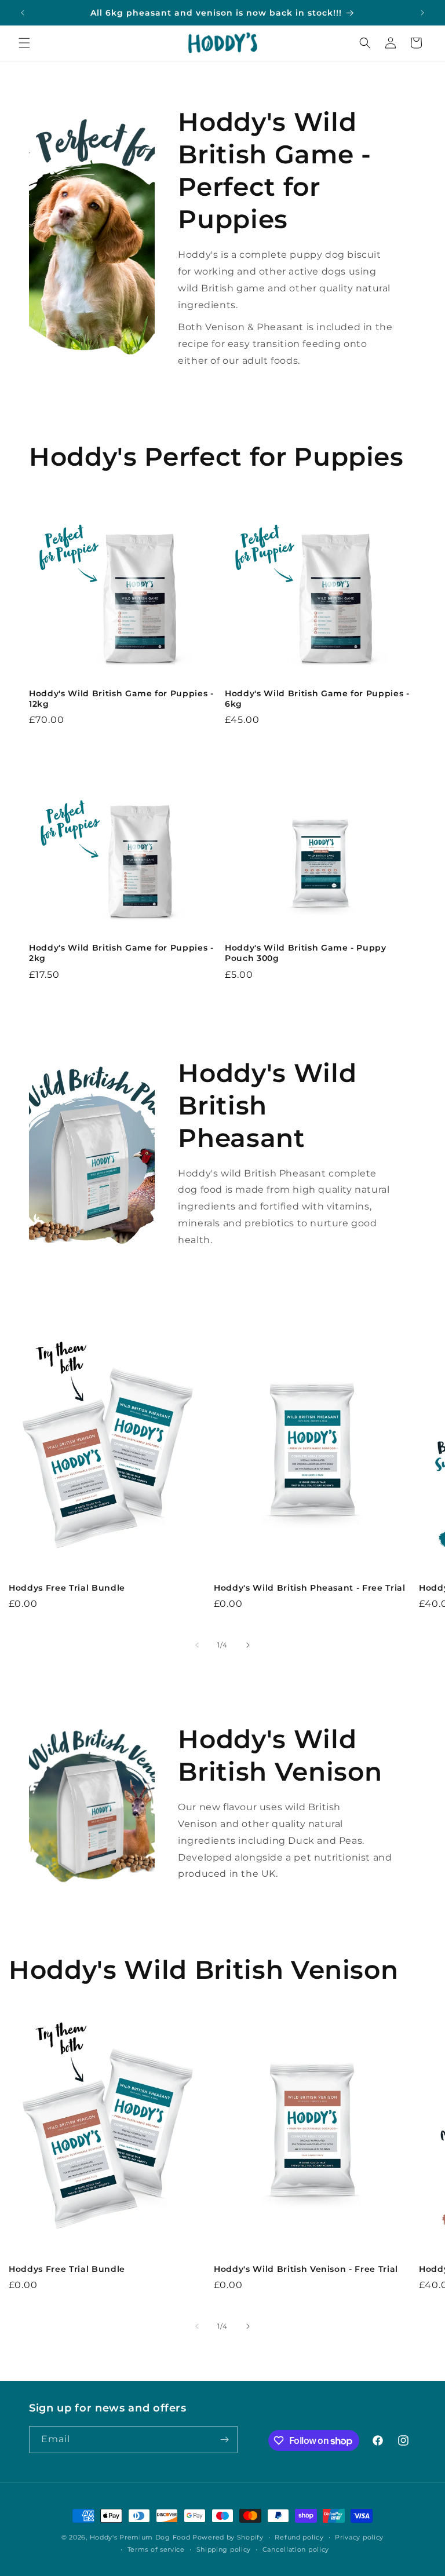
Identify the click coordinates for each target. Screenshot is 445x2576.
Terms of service (156, 2549)
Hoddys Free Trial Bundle (67, 1588)
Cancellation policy (296, 2549)
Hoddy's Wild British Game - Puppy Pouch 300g (306, 953)
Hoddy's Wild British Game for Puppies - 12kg (121, 699)
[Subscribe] (224, 2440)
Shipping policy (224, 2549)
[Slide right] (248, 1645)
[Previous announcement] (23, 13)
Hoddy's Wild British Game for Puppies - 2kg (121, 953)
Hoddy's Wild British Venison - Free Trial (306, 2269)
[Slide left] (197, 1645)
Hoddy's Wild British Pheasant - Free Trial (310, 1588)
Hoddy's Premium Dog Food (140, 2537)
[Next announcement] (422, 13)
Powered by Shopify (228, 2537)
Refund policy (299, 2537)
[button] (24, 43)
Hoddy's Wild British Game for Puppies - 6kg (317, 699)
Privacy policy (359, 2537)
